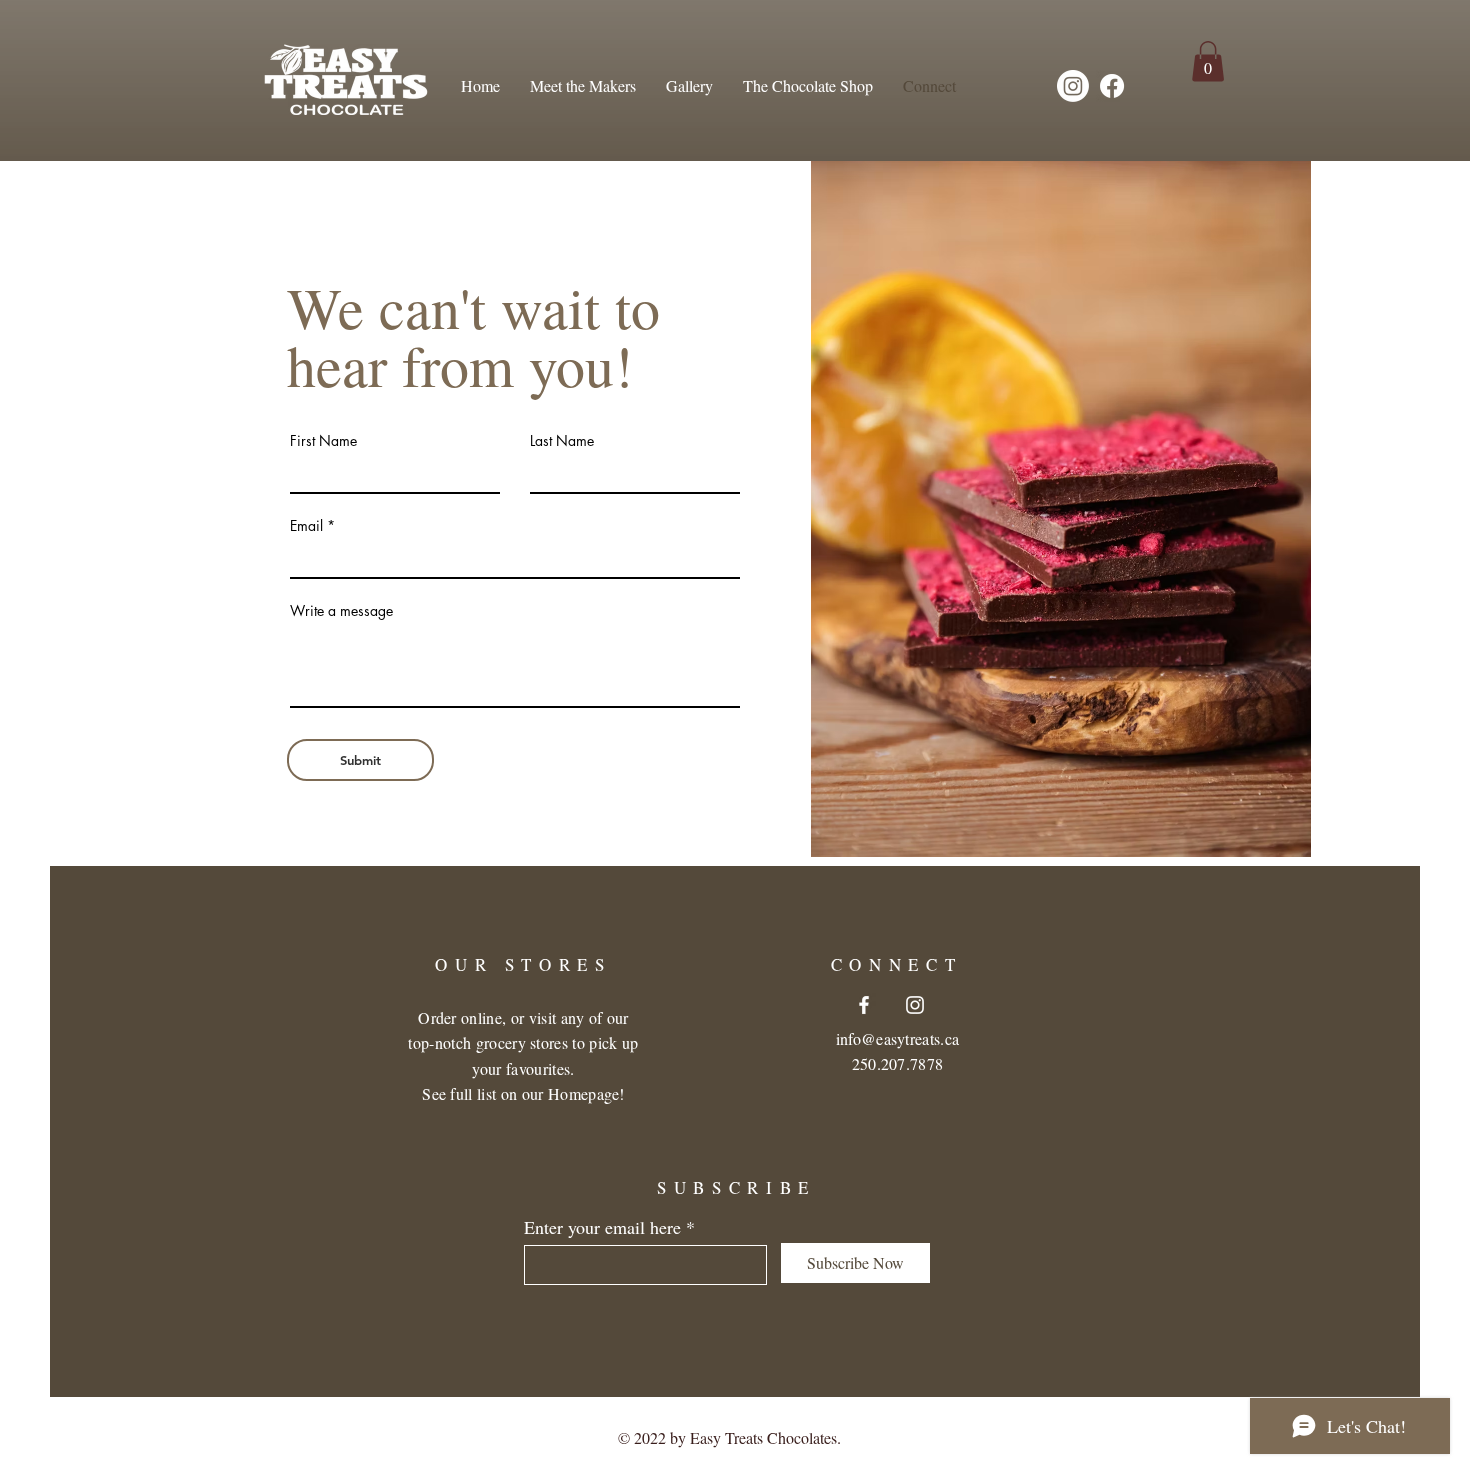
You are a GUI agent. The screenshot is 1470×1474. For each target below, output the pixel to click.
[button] (1208, 61)
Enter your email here (602, 1227)
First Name (323, 441)
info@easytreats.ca (898, 1038)
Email (306, 526)
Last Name (562, 441)
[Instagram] (1073, 86)
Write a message (341, 611)
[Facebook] (1112, 86)
